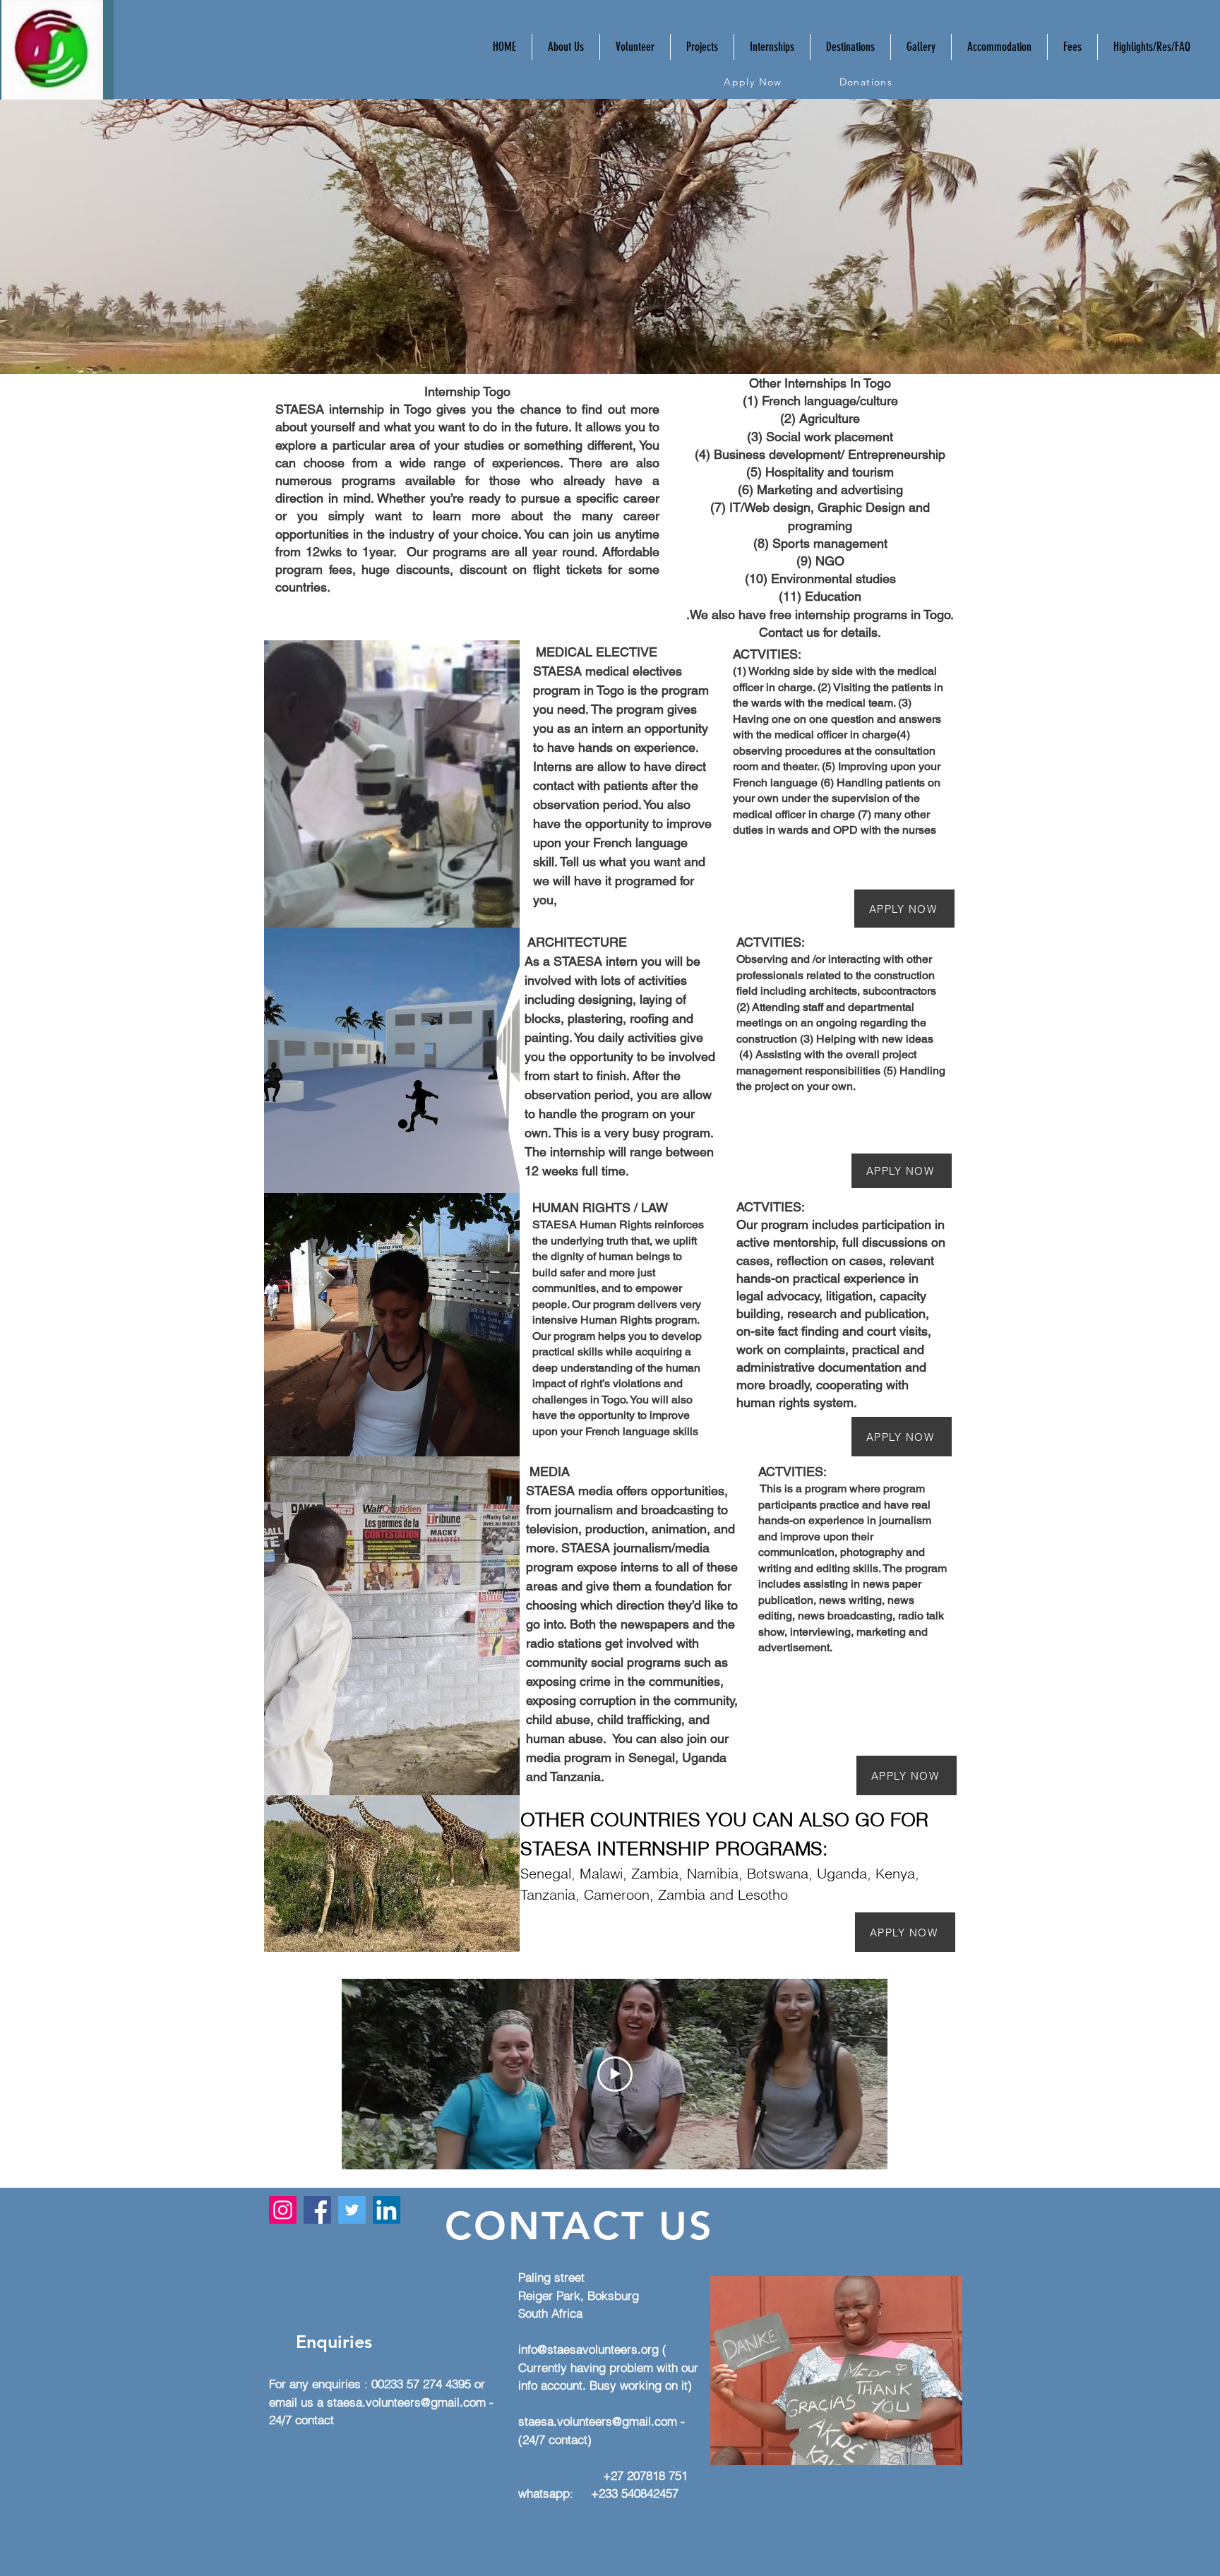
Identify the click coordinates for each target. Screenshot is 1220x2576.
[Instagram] (283, 2210)
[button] (635, 47)
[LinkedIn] (387, 2210)
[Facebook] (317, 2210)
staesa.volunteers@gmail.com (406, 2402)
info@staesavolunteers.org (588, 2349)
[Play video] (615, 2074)
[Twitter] (352, 2210)
